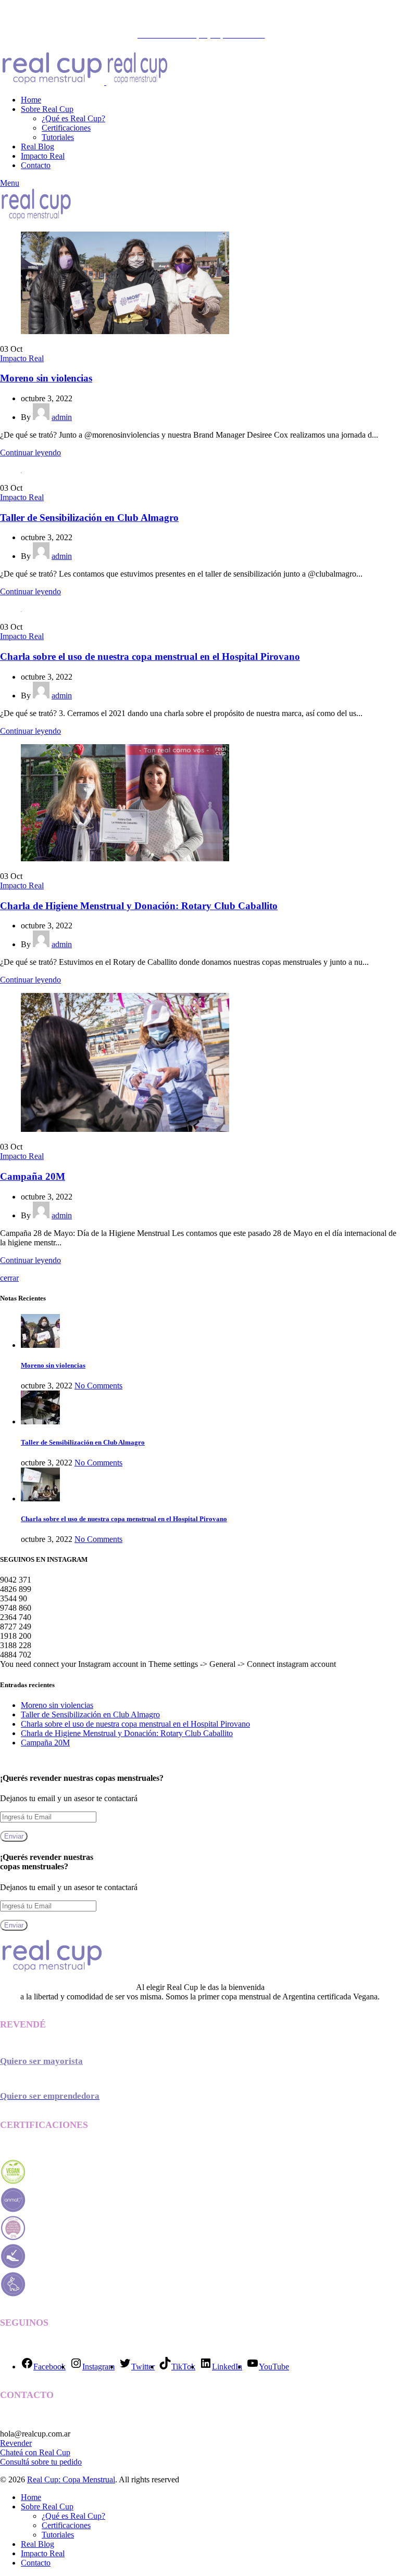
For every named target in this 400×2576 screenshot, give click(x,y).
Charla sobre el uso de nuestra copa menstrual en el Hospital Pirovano (150, 656)
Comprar (145, 15)
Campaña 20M (33, 1176)
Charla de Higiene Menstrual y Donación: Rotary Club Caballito (139, 906)
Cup (63, 2452)
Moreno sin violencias (46, 378)
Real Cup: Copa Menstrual (71, 2479)
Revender (16, 2443)
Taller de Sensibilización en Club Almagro (89, 518)
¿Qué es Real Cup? (73, 118)
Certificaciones (66, 128)
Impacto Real (22, 358)
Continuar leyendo (30, 452)
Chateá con (20, 2452)
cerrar (9, 1278)
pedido (71, 2462)
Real (48, 2452)
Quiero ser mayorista (41, 2061)
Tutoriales (58, 137)
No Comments (98, 1386)
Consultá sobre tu (30, 2462)
